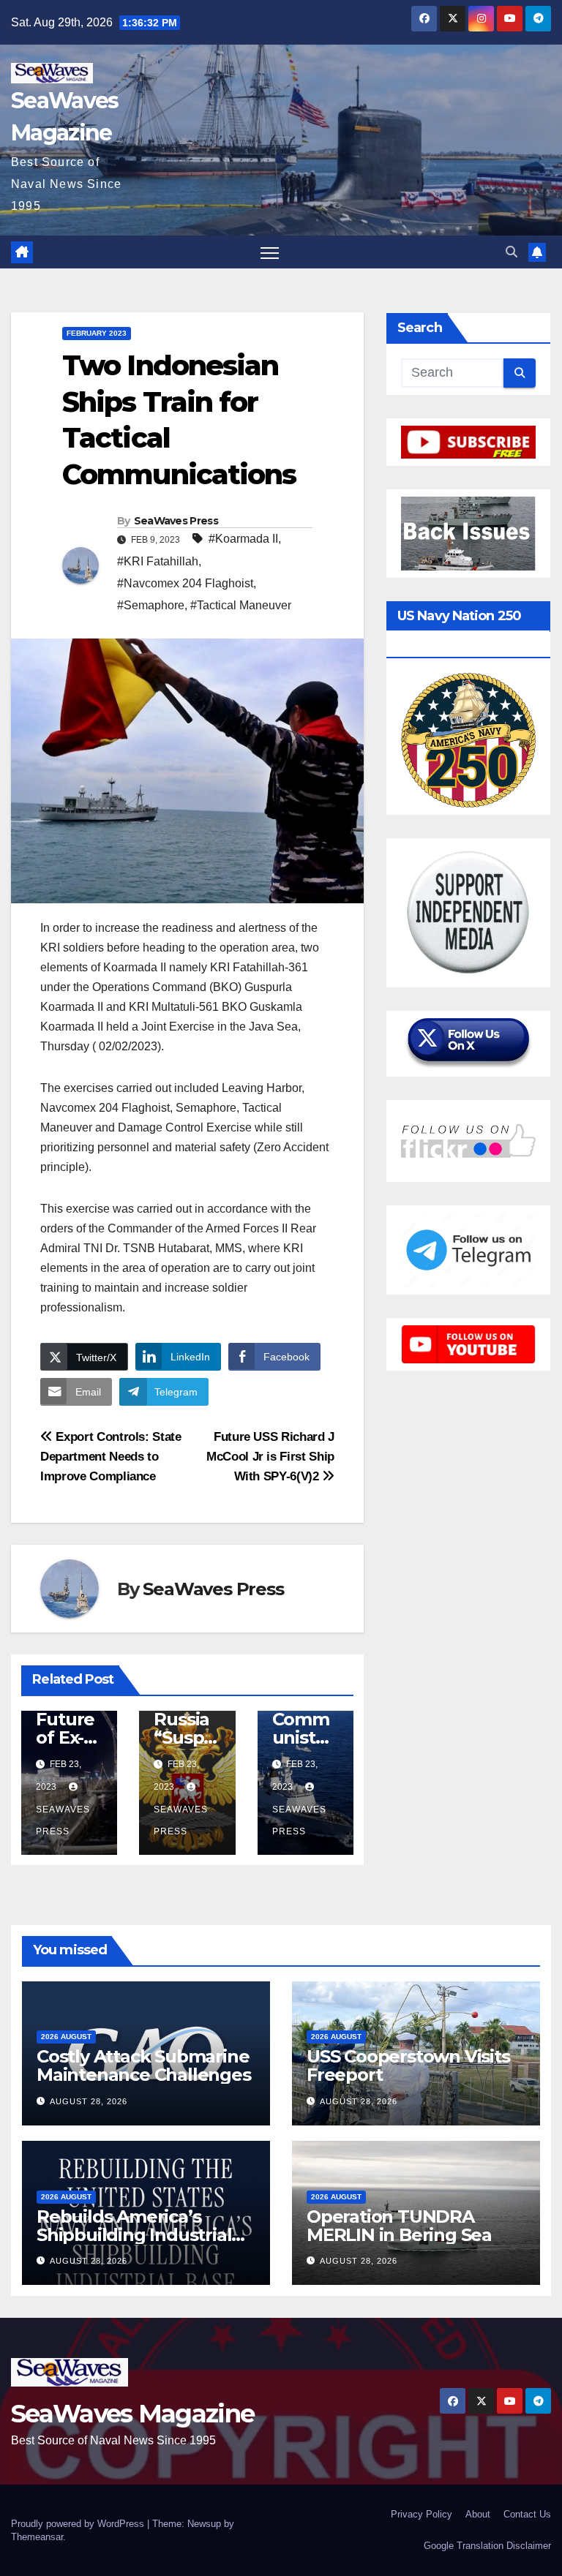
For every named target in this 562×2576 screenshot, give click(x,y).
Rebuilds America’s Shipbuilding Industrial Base (134, 2235)
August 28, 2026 (89, 2101)
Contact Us (527, 2514)
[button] (512, 252)
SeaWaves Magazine (132, 2414)
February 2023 (97, 333)
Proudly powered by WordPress (79, 2524)
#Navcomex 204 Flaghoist (185, 583)
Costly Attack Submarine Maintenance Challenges (144, 2065)
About (478, 2514)
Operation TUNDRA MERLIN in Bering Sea (399, 2226)
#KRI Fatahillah (158, 561)
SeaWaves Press (176, 521)
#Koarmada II (243, 539)
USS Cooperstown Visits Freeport (408, 2065)
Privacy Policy (421, 2514)
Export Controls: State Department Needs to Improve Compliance (111, 1456)
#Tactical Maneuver (241, 605)
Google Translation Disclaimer (487, 2546)
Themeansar (37, 2537)
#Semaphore (151, 605)
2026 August (66, 2037)
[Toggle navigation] (270, 252)
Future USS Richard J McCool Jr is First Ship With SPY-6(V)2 (270, 1456)
